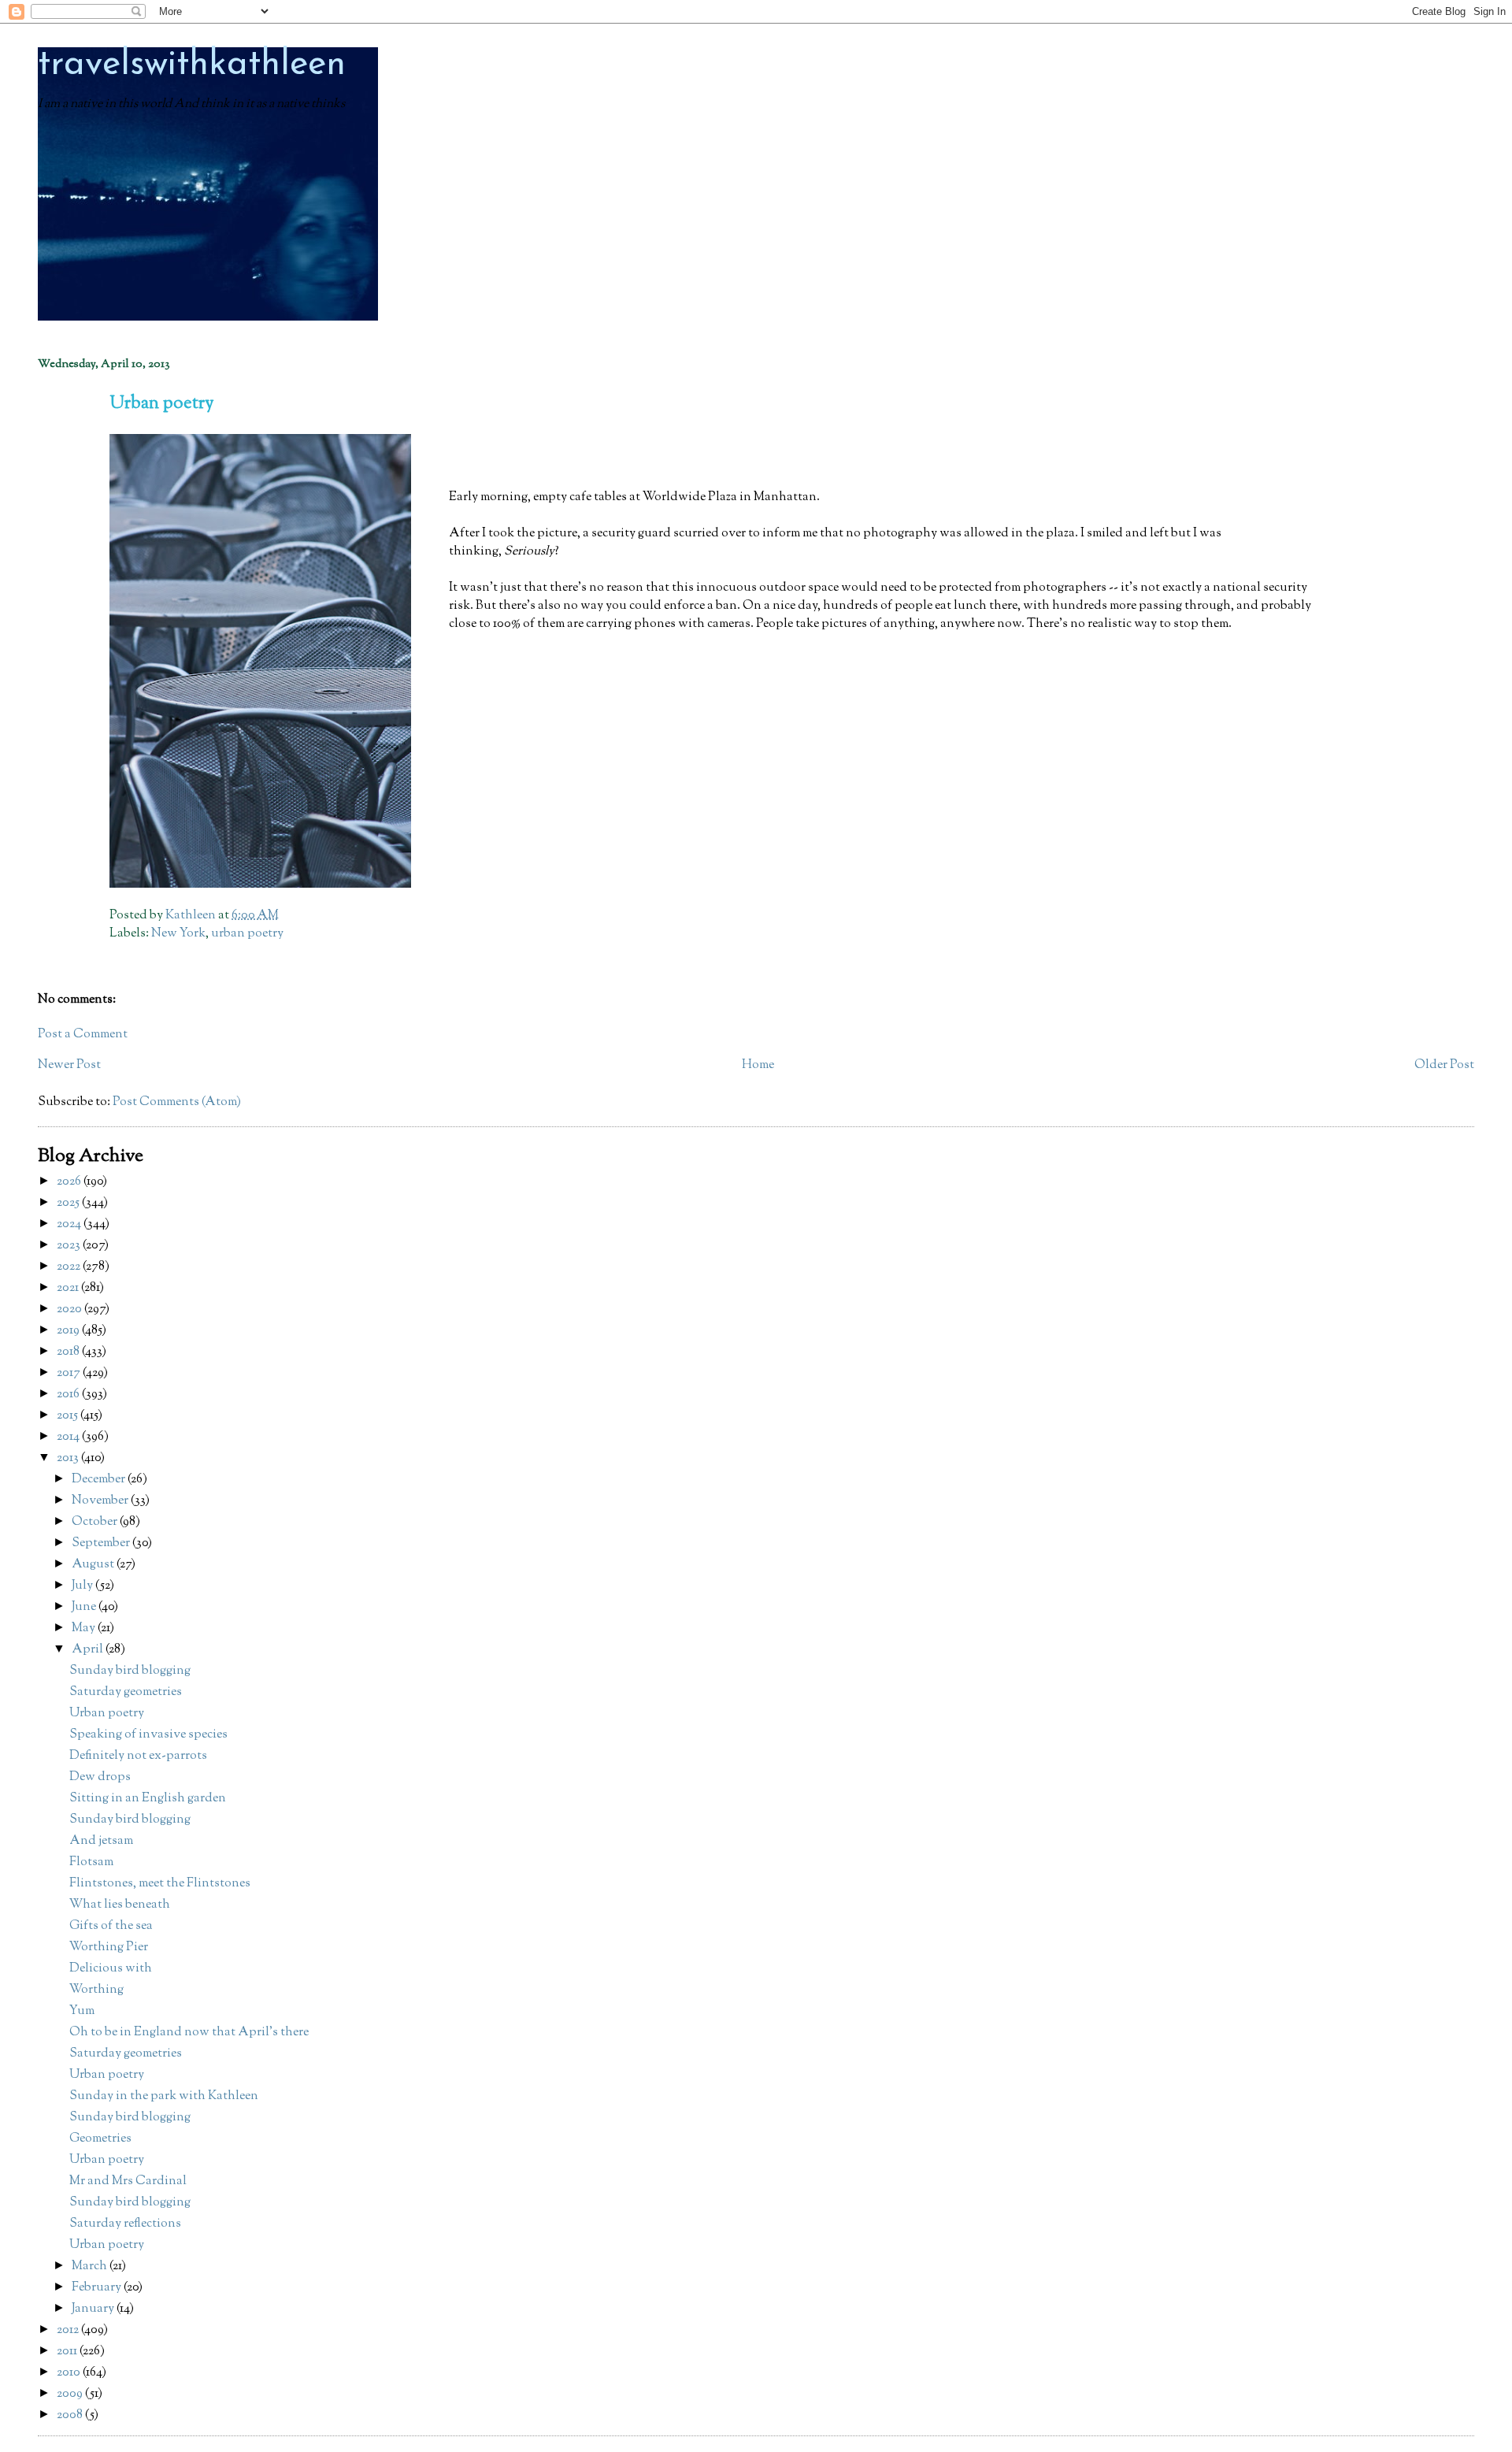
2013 (69, 1458)
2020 (70, 1309)
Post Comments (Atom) (177, 1102)
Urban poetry (107, 1714)
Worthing (96, 1990)
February (98, 2288)
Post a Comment (83, 1035)
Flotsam (91, 1862)
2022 (70, 1267)
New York (178, 934)
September (102, 1543)
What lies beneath (120, 1905)
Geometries (100, 2139)
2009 (71, 2394)
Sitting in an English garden (148, 1799)
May (85, 1628)
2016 (69, 1395)
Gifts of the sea (111, 1926)
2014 (69, 1437)
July (83, 1586)
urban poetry (247, 934)
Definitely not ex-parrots (138, 1756)
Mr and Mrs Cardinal (128, 2181)
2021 (69, 1288)
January (94, 2309)
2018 (69, 1352)
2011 (68, 2352)
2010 (70, 2373)
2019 (69, 1331)
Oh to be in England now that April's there (189, 2033)
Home (758, 1065)
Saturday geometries (126, 1692)
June (85, 1607)
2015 (69, 1416)
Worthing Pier (109, 1948)
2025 (69, 1203)
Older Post (1444, 1065)
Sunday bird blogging (130, 1671)
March (91, 2267)
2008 (71, 2415)
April (89, 1650)
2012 (69, 2330)
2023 (70, 1246)
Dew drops (100, 1777)
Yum (82, 2011)
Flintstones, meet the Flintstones (160, 1884)
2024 (70, 1224)
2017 (70, 1373)
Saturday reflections (125, 2224)
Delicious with (111, 1969)
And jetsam (101, 1841)
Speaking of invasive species (148, 1735)
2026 (70, 1182)
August (94, 1565)
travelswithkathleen (192, 65)
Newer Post (69, 1065)
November (101, 1501)
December (100, 1480)
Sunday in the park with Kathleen (164, 2096)
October (96, 1522)
